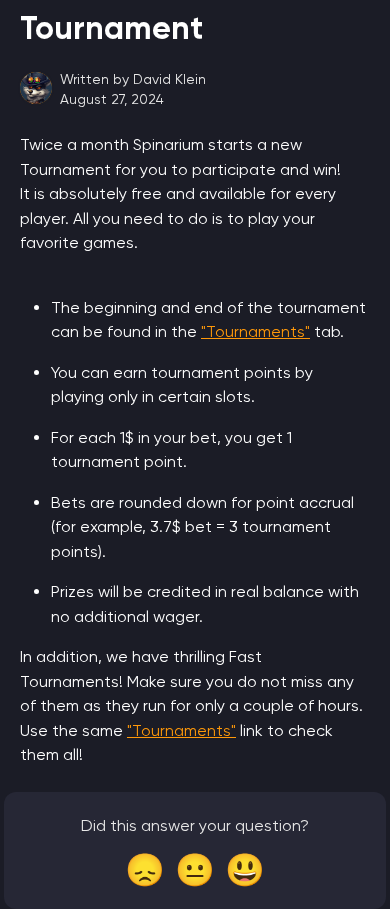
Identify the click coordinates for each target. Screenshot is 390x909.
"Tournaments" (255, 331)
